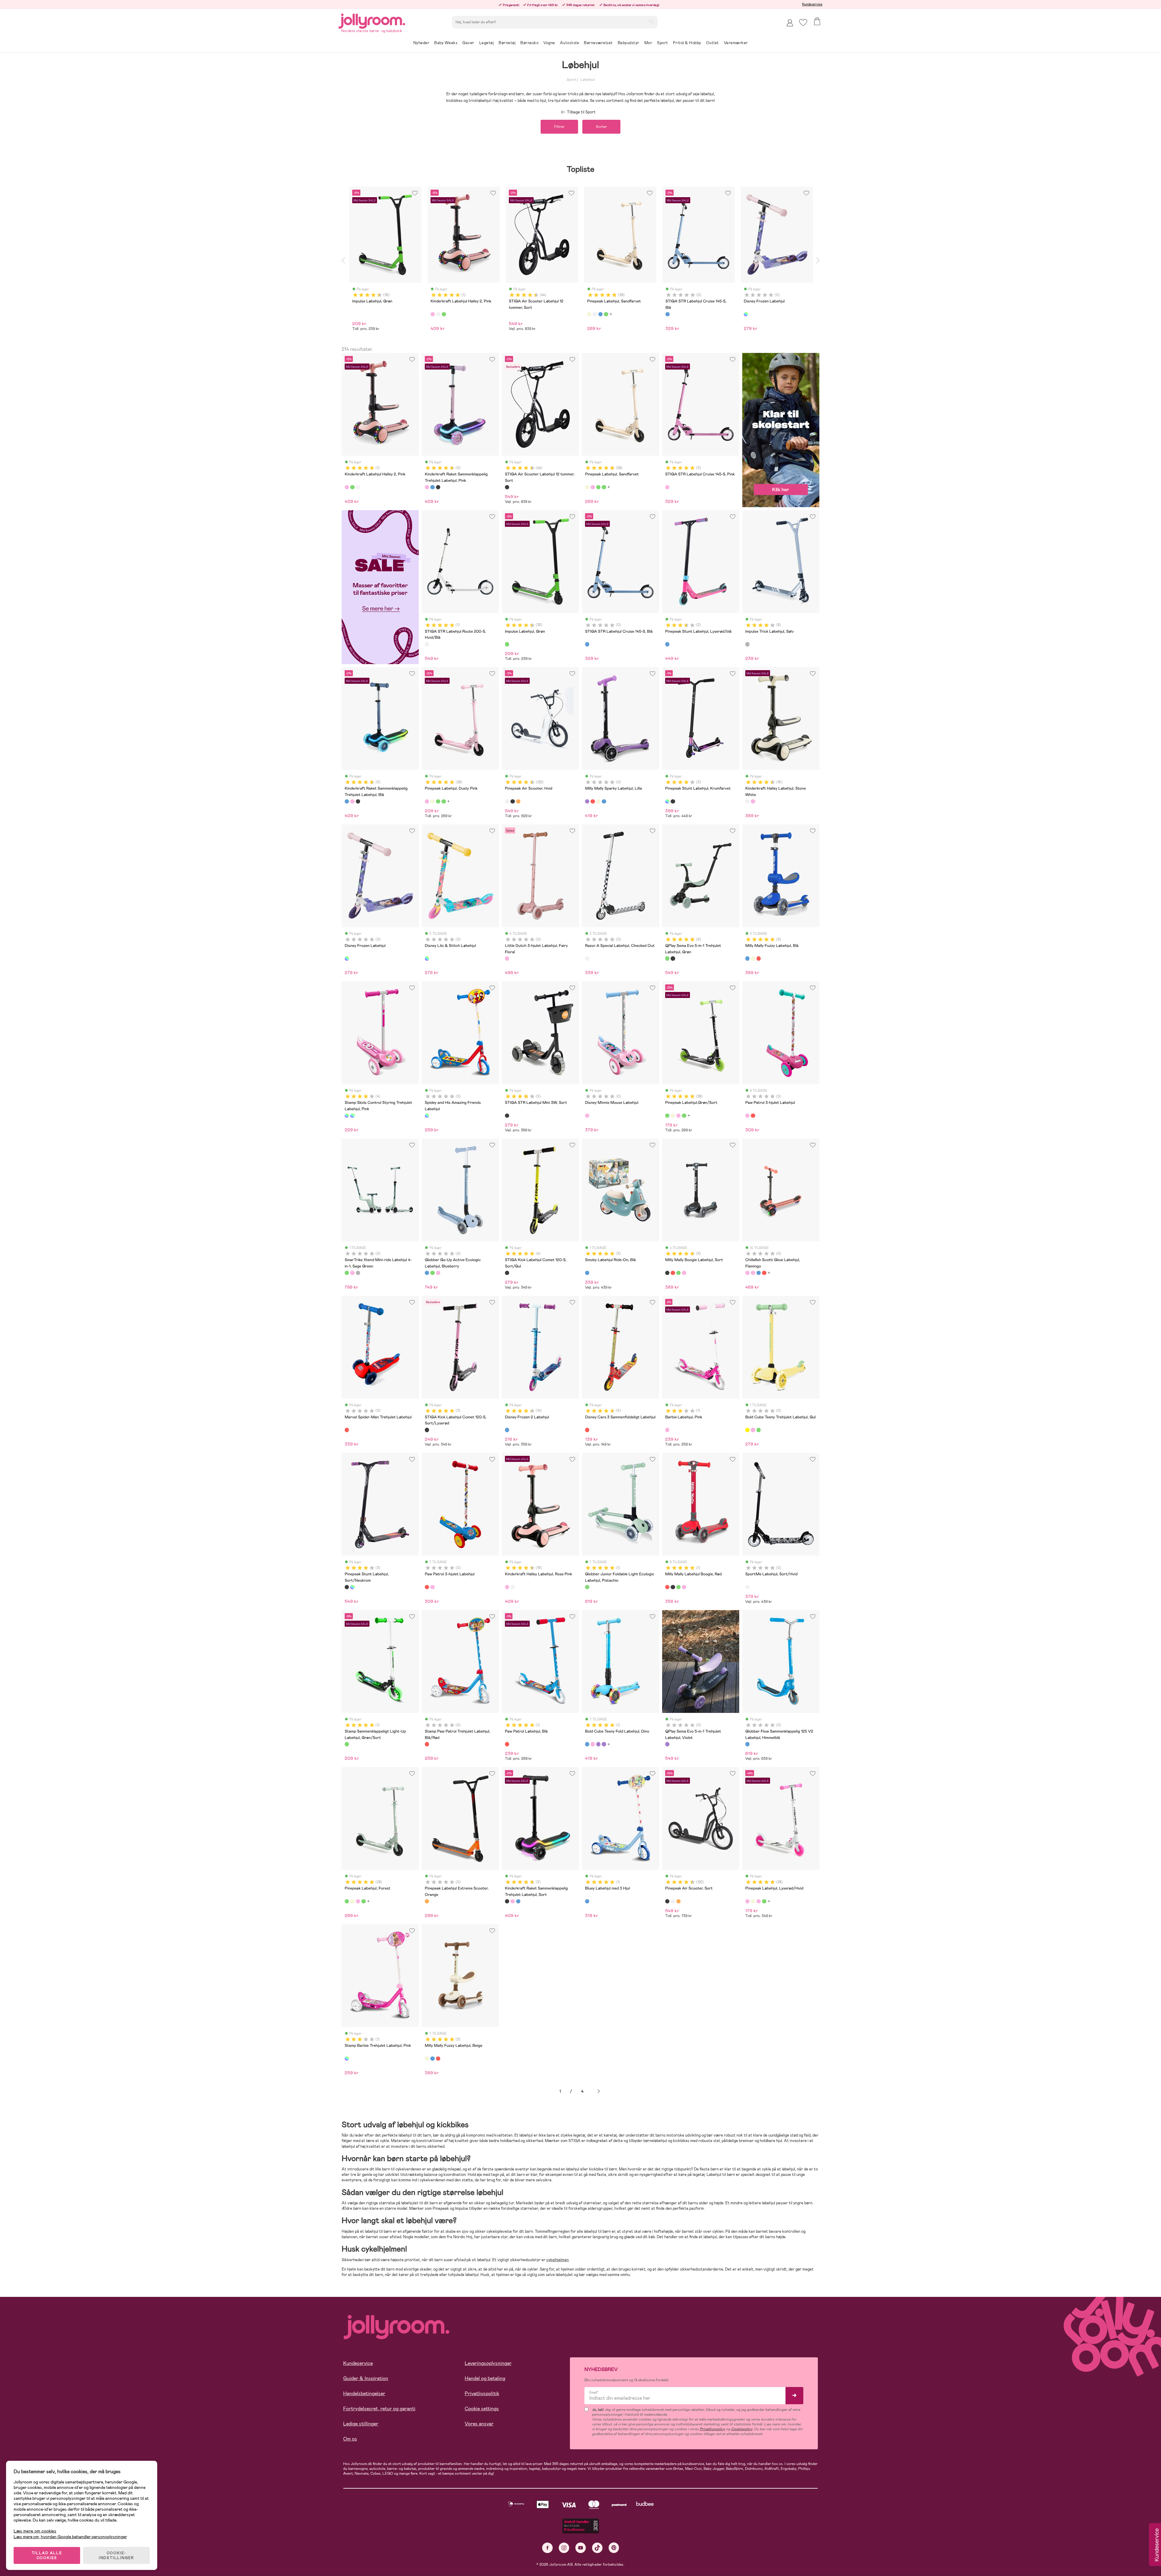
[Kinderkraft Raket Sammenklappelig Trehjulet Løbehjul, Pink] (427, 487)
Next (818, 260)
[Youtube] (581, 2548)
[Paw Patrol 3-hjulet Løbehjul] (747, 1116)
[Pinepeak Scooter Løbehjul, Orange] (518, 801)
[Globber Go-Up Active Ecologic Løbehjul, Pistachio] (432, 1273)
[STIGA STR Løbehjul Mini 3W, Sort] (507, 1116)
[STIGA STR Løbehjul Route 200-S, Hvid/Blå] (427, 644)
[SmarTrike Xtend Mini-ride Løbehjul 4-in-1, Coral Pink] (352, 1273)
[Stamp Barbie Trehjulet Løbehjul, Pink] (347, 2059)
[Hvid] (438, 314)
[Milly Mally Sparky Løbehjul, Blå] (604, 801)
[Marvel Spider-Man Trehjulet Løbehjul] (347, 1430)
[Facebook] (547, 2548)
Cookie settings (482, 2409)
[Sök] (651, 21)
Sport (571, 80)
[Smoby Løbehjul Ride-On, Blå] (587, 1273)
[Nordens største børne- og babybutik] (372, 20)
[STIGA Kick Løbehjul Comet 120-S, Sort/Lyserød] (427, 1430)
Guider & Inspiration (366, 2378)
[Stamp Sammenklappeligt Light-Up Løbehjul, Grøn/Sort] (347, 1744)
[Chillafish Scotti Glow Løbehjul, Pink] (753, 1273)
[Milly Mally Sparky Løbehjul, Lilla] (587, 801)
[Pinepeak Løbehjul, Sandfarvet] (587, 487)
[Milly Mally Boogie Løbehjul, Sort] (667, 1273)
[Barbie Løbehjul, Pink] (667, 1430)
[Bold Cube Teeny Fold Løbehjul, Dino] (587, 1744)
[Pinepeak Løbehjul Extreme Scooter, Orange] (427, 1901)
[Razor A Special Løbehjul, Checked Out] (587, 958)
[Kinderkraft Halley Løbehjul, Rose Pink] (753, 801)
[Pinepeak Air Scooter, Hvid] (507, 801)
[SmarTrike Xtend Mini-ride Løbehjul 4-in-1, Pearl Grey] (358, 1273)
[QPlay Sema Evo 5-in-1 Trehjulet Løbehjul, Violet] (667, 1744)
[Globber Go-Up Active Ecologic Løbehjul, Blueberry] (427, 1273)
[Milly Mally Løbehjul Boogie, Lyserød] (684, 1273)
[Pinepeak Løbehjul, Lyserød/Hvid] (747, 1901)
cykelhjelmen (558, 2260)
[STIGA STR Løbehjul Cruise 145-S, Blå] (587, 644)
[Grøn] (444, 314)
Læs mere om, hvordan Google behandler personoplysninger (70, 2537)
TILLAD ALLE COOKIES (47, 2555)
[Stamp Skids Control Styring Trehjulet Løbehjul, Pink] (347, 1116)
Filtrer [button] (559, 127)
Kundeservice (812, 4)
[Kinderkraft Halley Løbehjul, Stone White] (747, 801)
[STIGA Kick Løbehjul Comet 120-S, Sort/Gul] (507, 1273)
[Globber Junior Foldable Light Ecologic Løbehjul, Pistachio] (587, 1587)
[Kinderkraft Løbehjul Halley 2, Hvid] (358, 487)
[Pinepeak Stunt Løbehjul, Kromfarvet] (667, 801)
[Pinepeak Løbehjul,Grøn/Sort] (598, 487)
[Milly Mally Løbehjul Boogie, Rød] (673, 1273)
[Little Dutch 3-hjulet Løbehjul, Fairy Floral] (507, 958)
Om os (350, 2439)
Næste (599, 2091)
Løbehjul (587, 80)
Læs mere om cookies (35, 2531)
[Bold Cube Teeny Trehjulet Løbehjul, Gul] (747, 1430)
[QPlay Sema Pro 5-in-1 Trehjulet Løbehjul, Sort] (673, 958)
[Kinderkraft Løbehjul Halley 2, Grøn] (352, 487)
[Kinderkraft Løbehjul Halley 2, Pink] (347, 487)
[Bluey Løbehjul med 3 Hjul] (587, 1901)
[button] (803, 23)
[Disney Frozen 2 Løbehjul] (507, 1430)
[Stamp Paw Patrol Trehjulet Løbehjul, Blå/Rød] (427, 1744)
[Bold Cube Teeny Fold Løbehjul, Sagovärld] (604, 1744)
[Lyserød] (433, 314)
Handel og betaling (485, 2378)
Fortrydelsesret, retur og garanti (379, 2409)
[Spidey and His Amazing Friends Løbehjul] (427, 1116)
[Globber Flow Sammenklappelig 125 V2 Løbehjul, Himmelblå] (747, 1744)
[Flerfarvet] (746, 314)
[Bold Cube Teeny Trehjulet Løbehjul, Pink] (753, 1430)
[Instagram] (564, 2548)
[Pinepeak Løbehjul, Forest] (604, 487)
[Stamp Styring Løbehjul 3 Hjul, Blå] (352, 1116)
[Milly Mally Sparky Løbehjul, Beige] (598, 801)
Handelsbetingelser (364, 2393)
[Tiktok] (597, 2548)
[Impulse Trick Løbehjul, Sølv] (747, 644)
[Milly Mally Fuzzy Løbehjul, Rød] (759, 958)
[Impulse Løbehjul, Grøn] (507, 644)
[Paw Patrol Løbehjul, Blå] (507, 1744)
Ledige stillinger (361, 2424)
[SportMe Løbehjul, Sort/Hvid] (747, 1587)
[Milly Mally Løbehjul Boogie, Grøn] (678, 1273)
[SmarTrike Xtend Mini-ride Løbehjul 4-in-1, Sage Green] (347, 1273)
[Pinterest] (614, 2548)
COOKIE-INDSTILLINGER (116, 2555)
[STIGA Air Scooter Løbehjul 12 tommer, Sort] (507, 487)
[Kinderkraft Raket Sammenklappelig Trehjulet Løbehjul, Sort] (438, 487)
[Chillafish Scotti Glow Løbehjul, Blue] (759, 1273)
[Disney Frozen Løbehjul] (347, 958)
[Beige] (589, 314)
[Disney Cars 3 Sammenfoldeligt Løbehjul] (587, 1430)
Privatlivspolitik (482, 2393)
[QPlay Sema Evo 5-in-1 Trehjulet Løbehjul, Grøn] (667, 958)
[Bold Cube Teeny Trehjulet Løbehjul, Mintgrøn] (759, 1430)
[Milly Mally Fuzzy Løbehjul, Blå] (747, 958)
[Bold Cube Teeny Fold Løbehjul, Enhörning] (598, 1744)
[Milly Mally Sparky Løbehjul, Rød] (593, 801)
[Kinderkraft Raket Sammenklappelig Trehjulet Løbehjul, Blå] (432, 487)
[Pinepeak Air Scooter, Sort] (512, 801)
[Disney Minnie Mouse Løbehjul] (587, 1116)
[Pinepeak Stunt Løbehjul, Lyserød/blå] (667, 644)
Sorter (601, 127)
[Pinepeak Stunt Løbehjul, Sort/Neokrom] (673, 801)
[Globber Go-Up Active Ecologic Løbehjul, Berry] (438, 1273)
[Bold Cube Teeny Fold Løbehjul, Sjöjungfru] (593, 1744)
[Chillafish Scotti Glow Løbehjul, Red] (764, 1273)
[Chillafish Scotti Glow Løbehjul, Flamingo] (747, 1273)
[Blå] (600, 314)
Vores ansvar (479, 2424)
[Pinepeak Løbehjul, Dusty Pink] (593, 487)
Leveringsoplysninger (488, 2363)
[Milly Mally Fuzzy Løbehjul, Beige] (753, 958)
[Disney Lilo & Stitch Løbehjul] (427, 958)
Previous (343, 260)
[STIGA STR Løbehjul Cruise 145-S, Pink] (667, 487)
